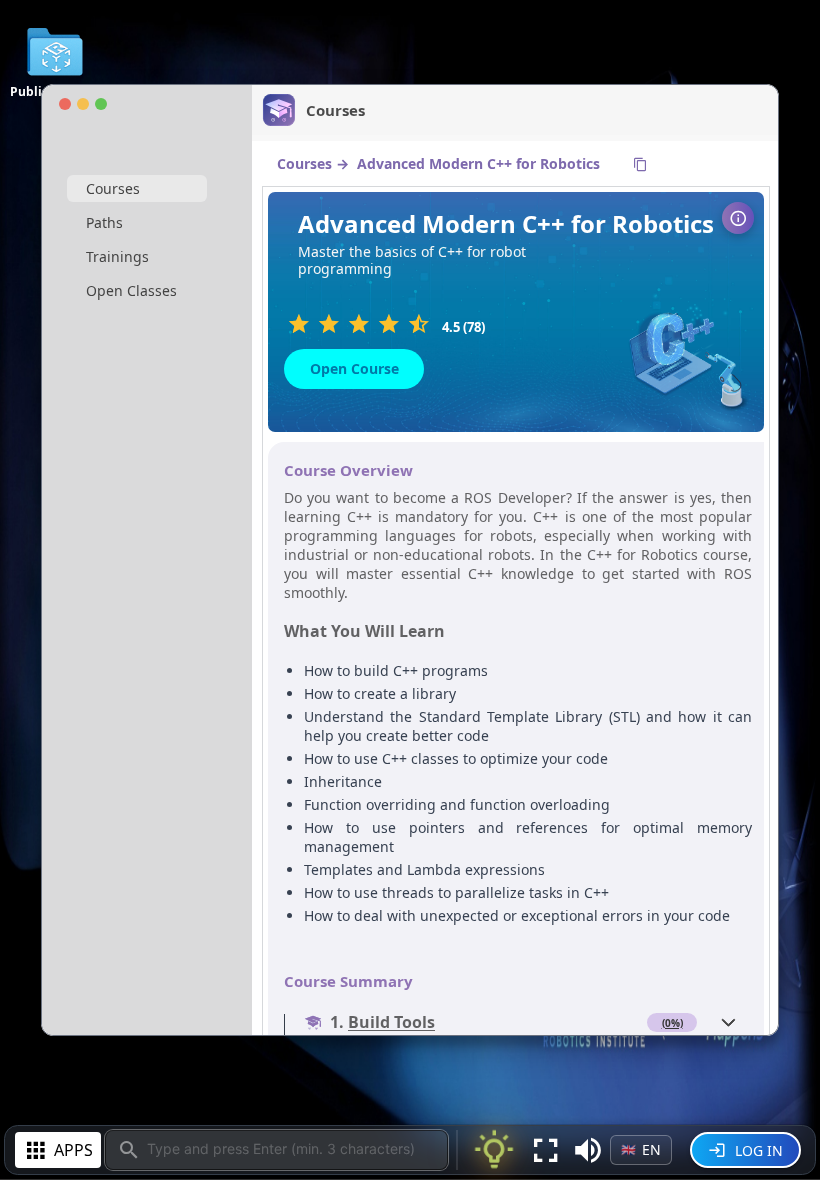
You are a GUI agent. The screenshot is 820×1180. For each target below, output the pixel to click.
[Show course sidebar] (738, 218)
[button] (588, 1150)
